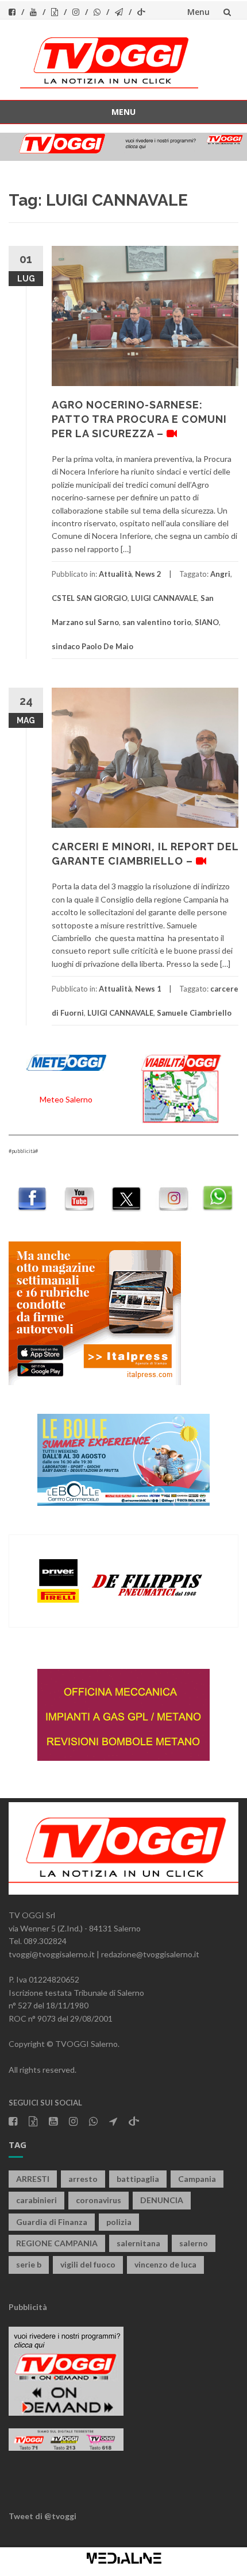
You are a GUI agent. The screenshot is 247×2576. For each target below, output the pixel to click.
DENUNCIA (162, 2200)
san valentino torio (157, 622)
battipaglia (138, 2179)
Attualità (115, 574)
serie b (29, 2264)
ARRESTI (33, 2179)
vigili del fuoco (88, 2264)
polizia (119, 2222)
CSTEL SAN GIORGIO (90, 598)
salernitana (138, 2243)
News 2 (148, 574)
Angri (220, 574)
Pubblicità (28, 2307)
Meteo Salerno (66, 1099)
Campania (197, 2179)
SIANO (207, 622)
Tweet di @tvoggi (43, 2516)
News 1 (148, 989)
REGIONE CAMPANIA (57, 2243)
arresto (83, 2179)
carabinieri (36, 2200)
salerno (194, 2243)
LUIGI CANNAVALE (164, 598)
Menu (198, 12)
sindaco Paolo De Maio (92, 646)
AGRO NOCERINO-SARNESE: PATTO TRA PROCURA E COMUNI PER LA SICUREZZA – (139, 419)
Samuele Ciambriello (194, 1013)
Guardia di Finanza (52, 2222)
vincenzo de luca (165, 2264)
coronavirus (99, 2200)
